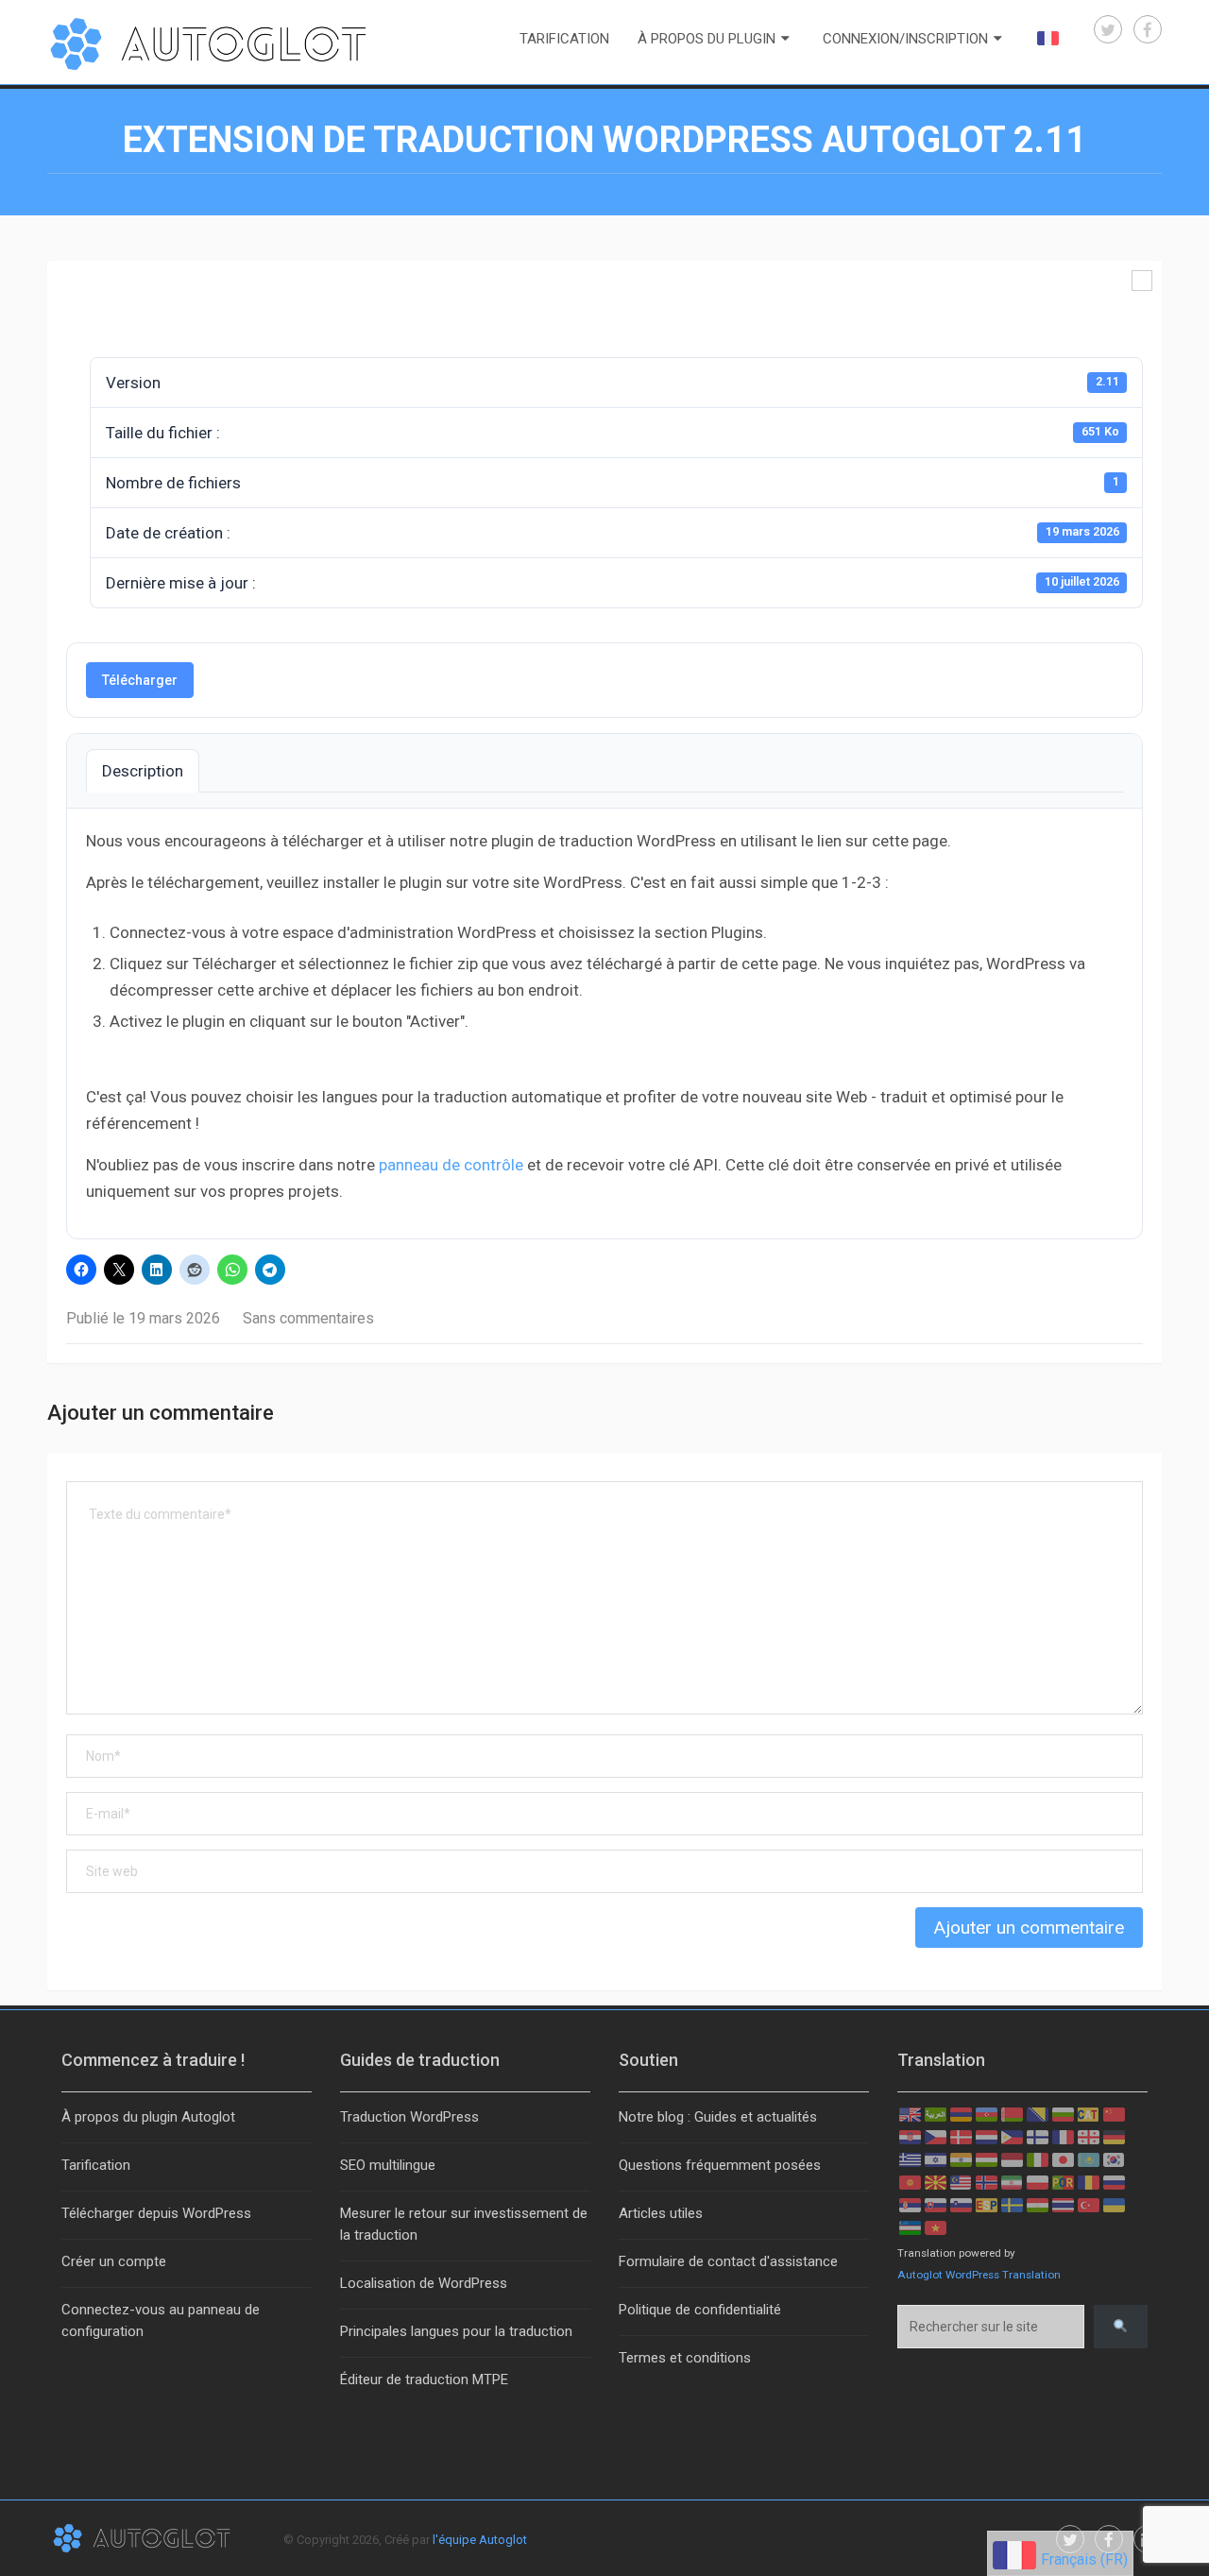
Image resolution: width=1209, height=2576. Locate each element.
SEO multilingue (388, 2165)
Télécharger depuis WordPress (156, 2213)
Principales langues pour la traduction (456, 2331)
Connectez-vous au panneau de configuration (161, 2320)
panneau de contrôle (451, 1165)
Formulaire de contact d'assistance (728, 2261)
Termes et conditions (685, 2358)
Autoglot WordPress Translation (979, 2275)
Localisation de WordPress (424, 2283)
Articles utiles (661, 2213)
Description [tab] (143, 771)
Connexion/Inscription (905, 39)
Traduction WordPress (409, 2117)
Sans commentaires (308, 1318)
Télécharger (140, 680)
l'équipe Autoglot (480, 2540)
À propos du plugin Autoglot (148, 2117)
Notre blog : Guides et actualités (718, 2117)
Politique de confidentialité (700, 2310)
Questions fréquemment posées (720, 2165)
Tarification (564, 39)
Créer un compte (114, 2261)
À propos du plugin (707, 39)
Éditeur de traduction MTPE (424, 2380)
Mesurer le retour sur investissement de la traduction (464, 2224)
